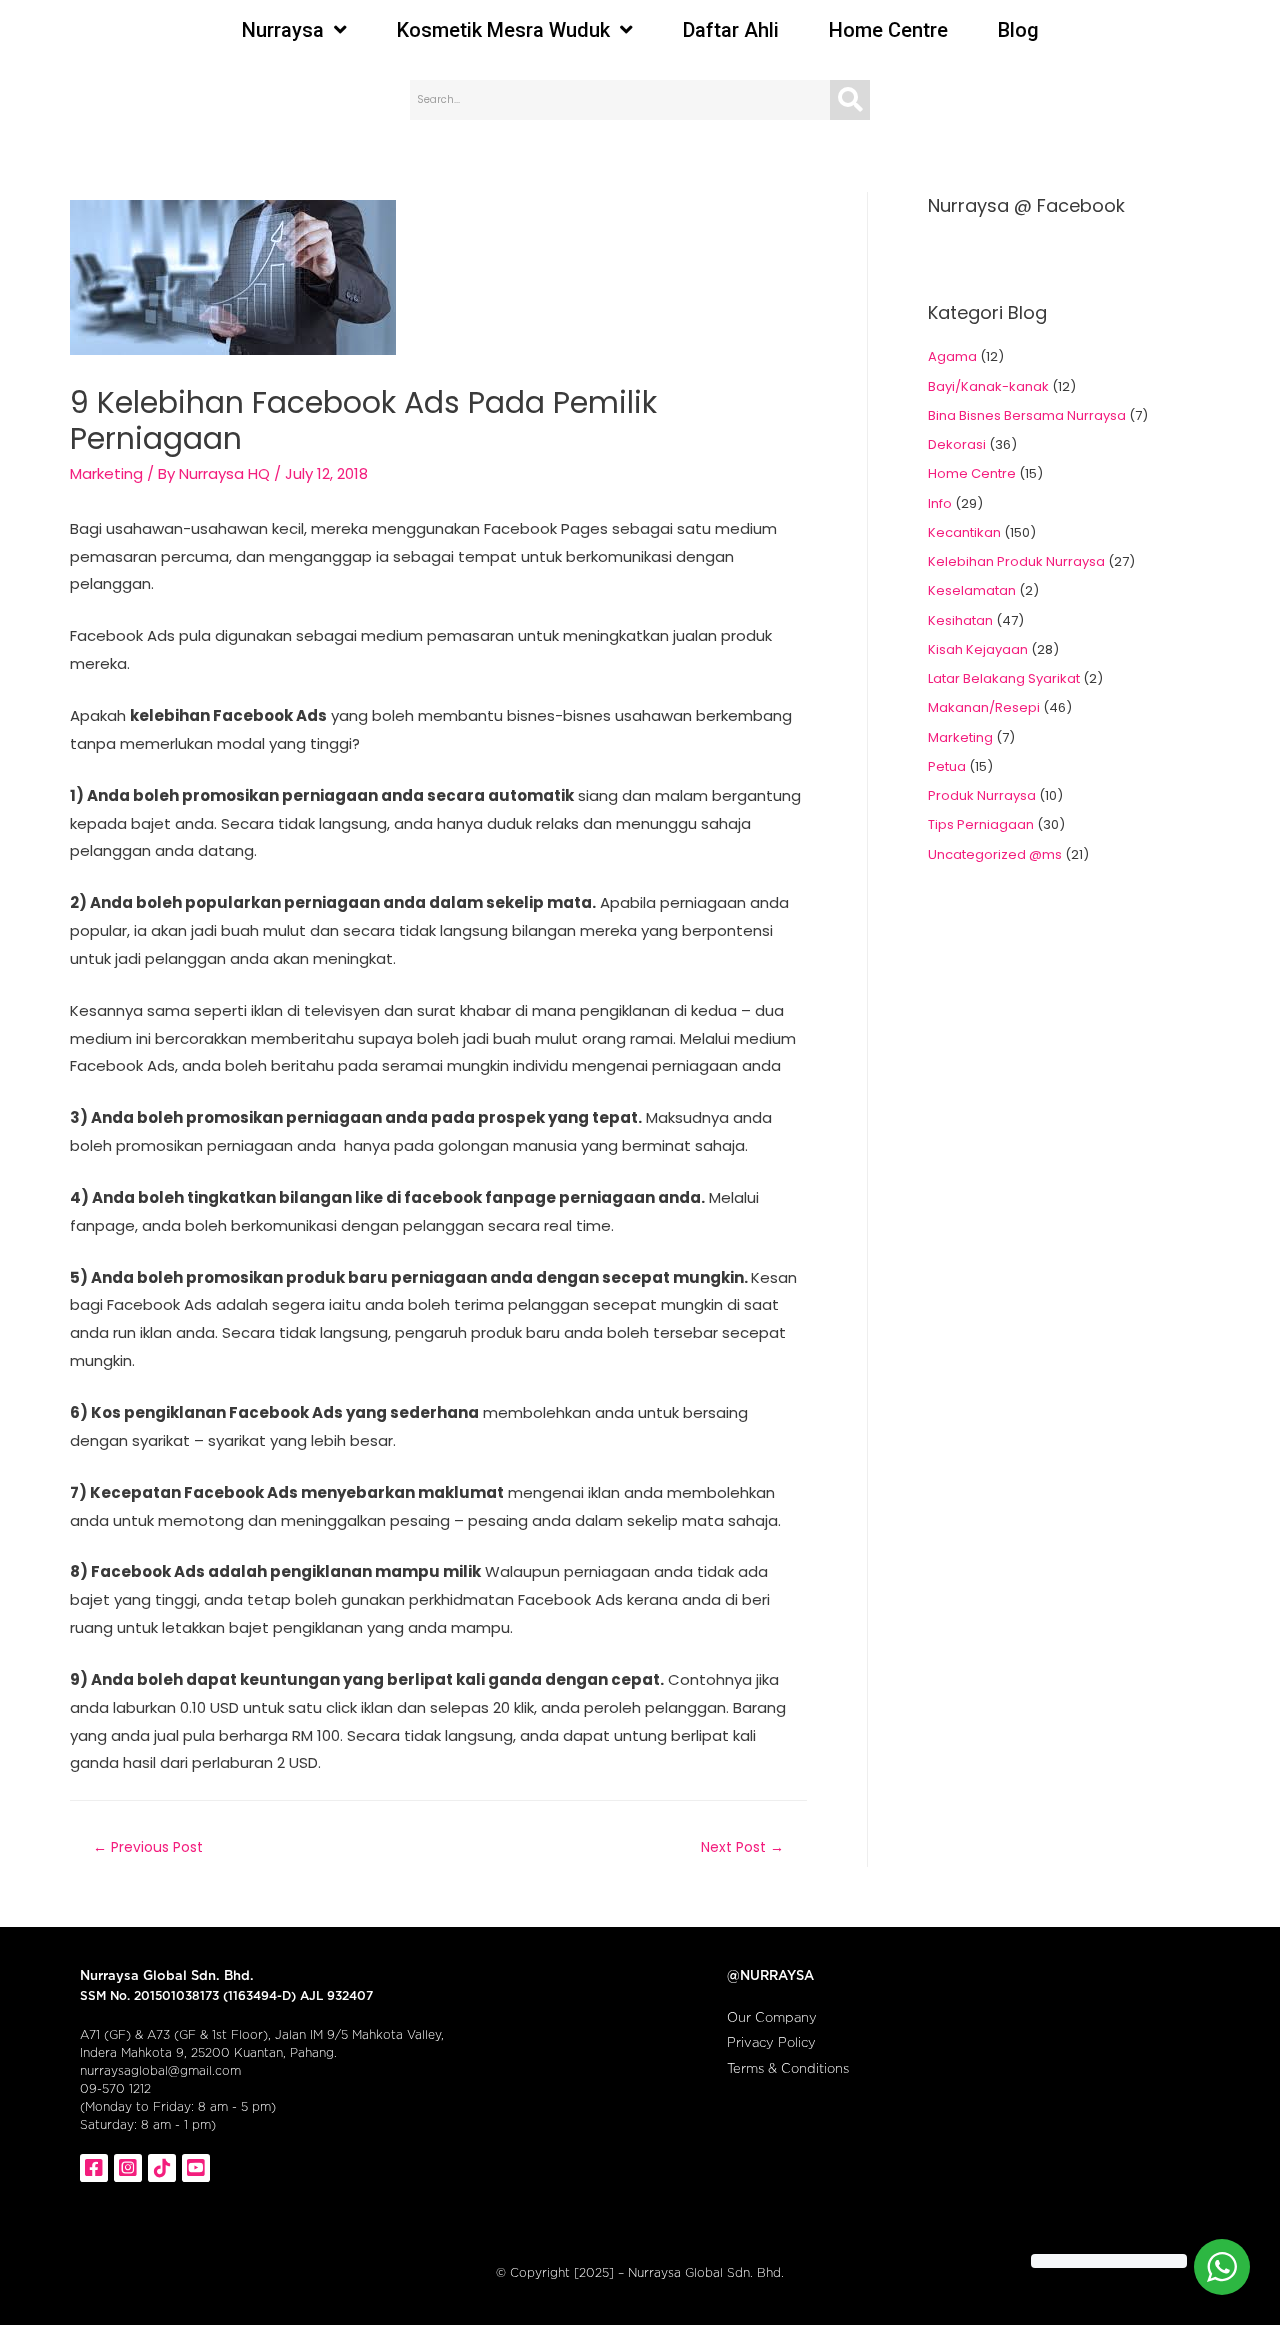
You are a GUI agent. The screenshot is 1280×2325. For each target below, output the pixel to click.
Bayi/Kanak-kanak (988, 386)
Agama (952, 356)
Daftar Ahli (731, 30)
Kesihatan (960, 620)
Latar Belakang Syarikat (1004, 678)
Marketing (106, 473)
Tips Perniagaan (981, 824)
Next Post (742, 1847)
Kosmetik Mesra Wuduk (503, 30)
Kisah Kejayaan (978, 649)
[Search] (850, 100)
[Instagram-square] (128, 2168)
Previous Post (148, 1847)
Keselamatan (972, 590)
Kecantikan (964, 532)
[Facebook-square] (94, 2168)
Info (940, 503)
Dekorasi (957, 444)
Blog (1018, 30)
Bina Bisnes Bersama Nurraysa (1027, 415)
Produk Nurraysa (982, 795)
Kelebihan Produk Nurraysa (1016, 561)
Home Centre (888, 30)
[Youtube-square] (196, 2168)
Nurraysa (283, 30)
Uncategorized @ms (995, 854)
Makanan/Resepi (984, 707)
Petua (947, 766)
